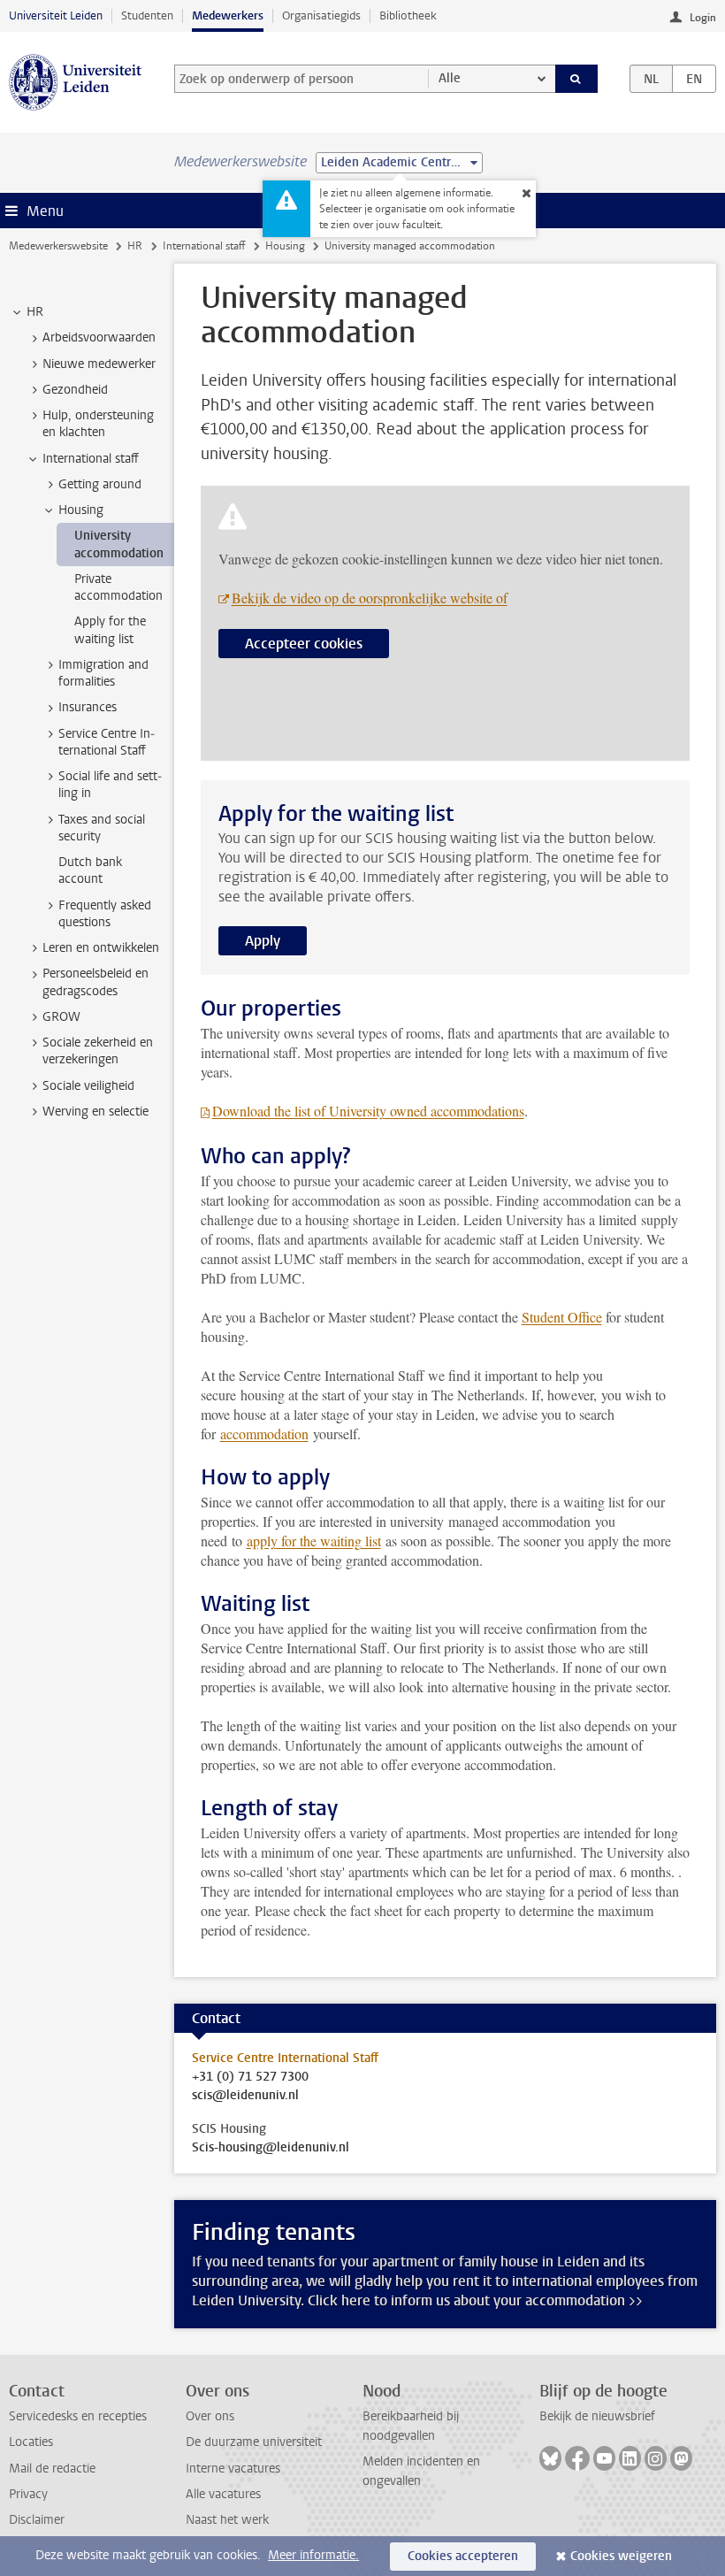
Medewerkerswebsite (58, 246)
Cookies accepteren (463, 2556)
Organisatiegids (321, 15)
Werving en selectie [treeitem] (95, 1112)
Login (703, 18)
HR (135, 246)
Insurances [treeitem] (88, 707)
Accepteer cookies (304, 644)
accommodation (264, 1434)
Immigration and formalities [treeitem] (103, 673)
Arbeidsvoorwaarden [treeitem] (99, 337)
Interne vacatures (233, 2469)
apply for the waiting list (314, 1541)
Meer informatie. (313, 2555)
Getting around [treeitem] (100, 484)
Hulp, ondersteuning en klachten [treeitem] (98, 424)
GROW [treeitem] (61, 1017)
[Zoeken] (576, 79)
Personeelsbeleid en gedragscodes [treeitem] (95, 982)
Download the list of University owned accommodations (368, 1111)
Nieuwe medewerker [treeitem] (99, 364)
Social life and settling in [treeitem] (110, 785)
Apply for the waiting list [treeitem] (110, 630)
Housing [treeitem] (81, 510)
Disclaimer (37, 2520)
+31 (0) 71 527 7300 (250, 2077)
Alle (450, 78)
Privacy (28, 2494)
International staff (204, 246)
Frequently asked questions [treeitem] (105, 914)
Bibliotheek (408, 15)
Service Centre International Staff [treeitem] (107, 742)
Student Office (562, 1317)
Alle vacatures (223, 2494)
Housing (285, 246)
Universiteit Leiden (56, 15)
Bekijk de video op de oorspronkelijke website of (370, 598)
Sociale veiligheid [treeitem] (88, 1086)
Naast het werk (227, 2520)
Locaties (31, 2442)
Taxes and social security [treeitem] (102, 828)
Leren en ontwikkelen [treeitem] (101, 948)
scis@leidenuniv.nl (245, 2096)
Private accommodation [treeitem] (118, 587)
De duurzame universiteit (254, 2442)
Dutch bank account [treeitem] (90, 870)
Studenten (147, 15)
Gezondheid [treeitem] (75, 390)
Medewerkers (228, 15)
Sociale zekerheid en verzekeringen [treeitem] (98, 1051)
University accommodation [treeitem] (119, 544)
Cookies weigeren (621, 2556)
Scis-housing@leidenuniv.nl (271, 2148)
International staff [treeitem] (91, 459)
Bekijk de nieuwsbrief (597, 2416)
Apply (263, 941)
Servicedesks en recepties (78, 2416)
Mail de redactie (52, 2469)
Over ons (210, 2416)
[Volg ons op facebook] (577, 2458)
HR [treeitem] (35, 312)
